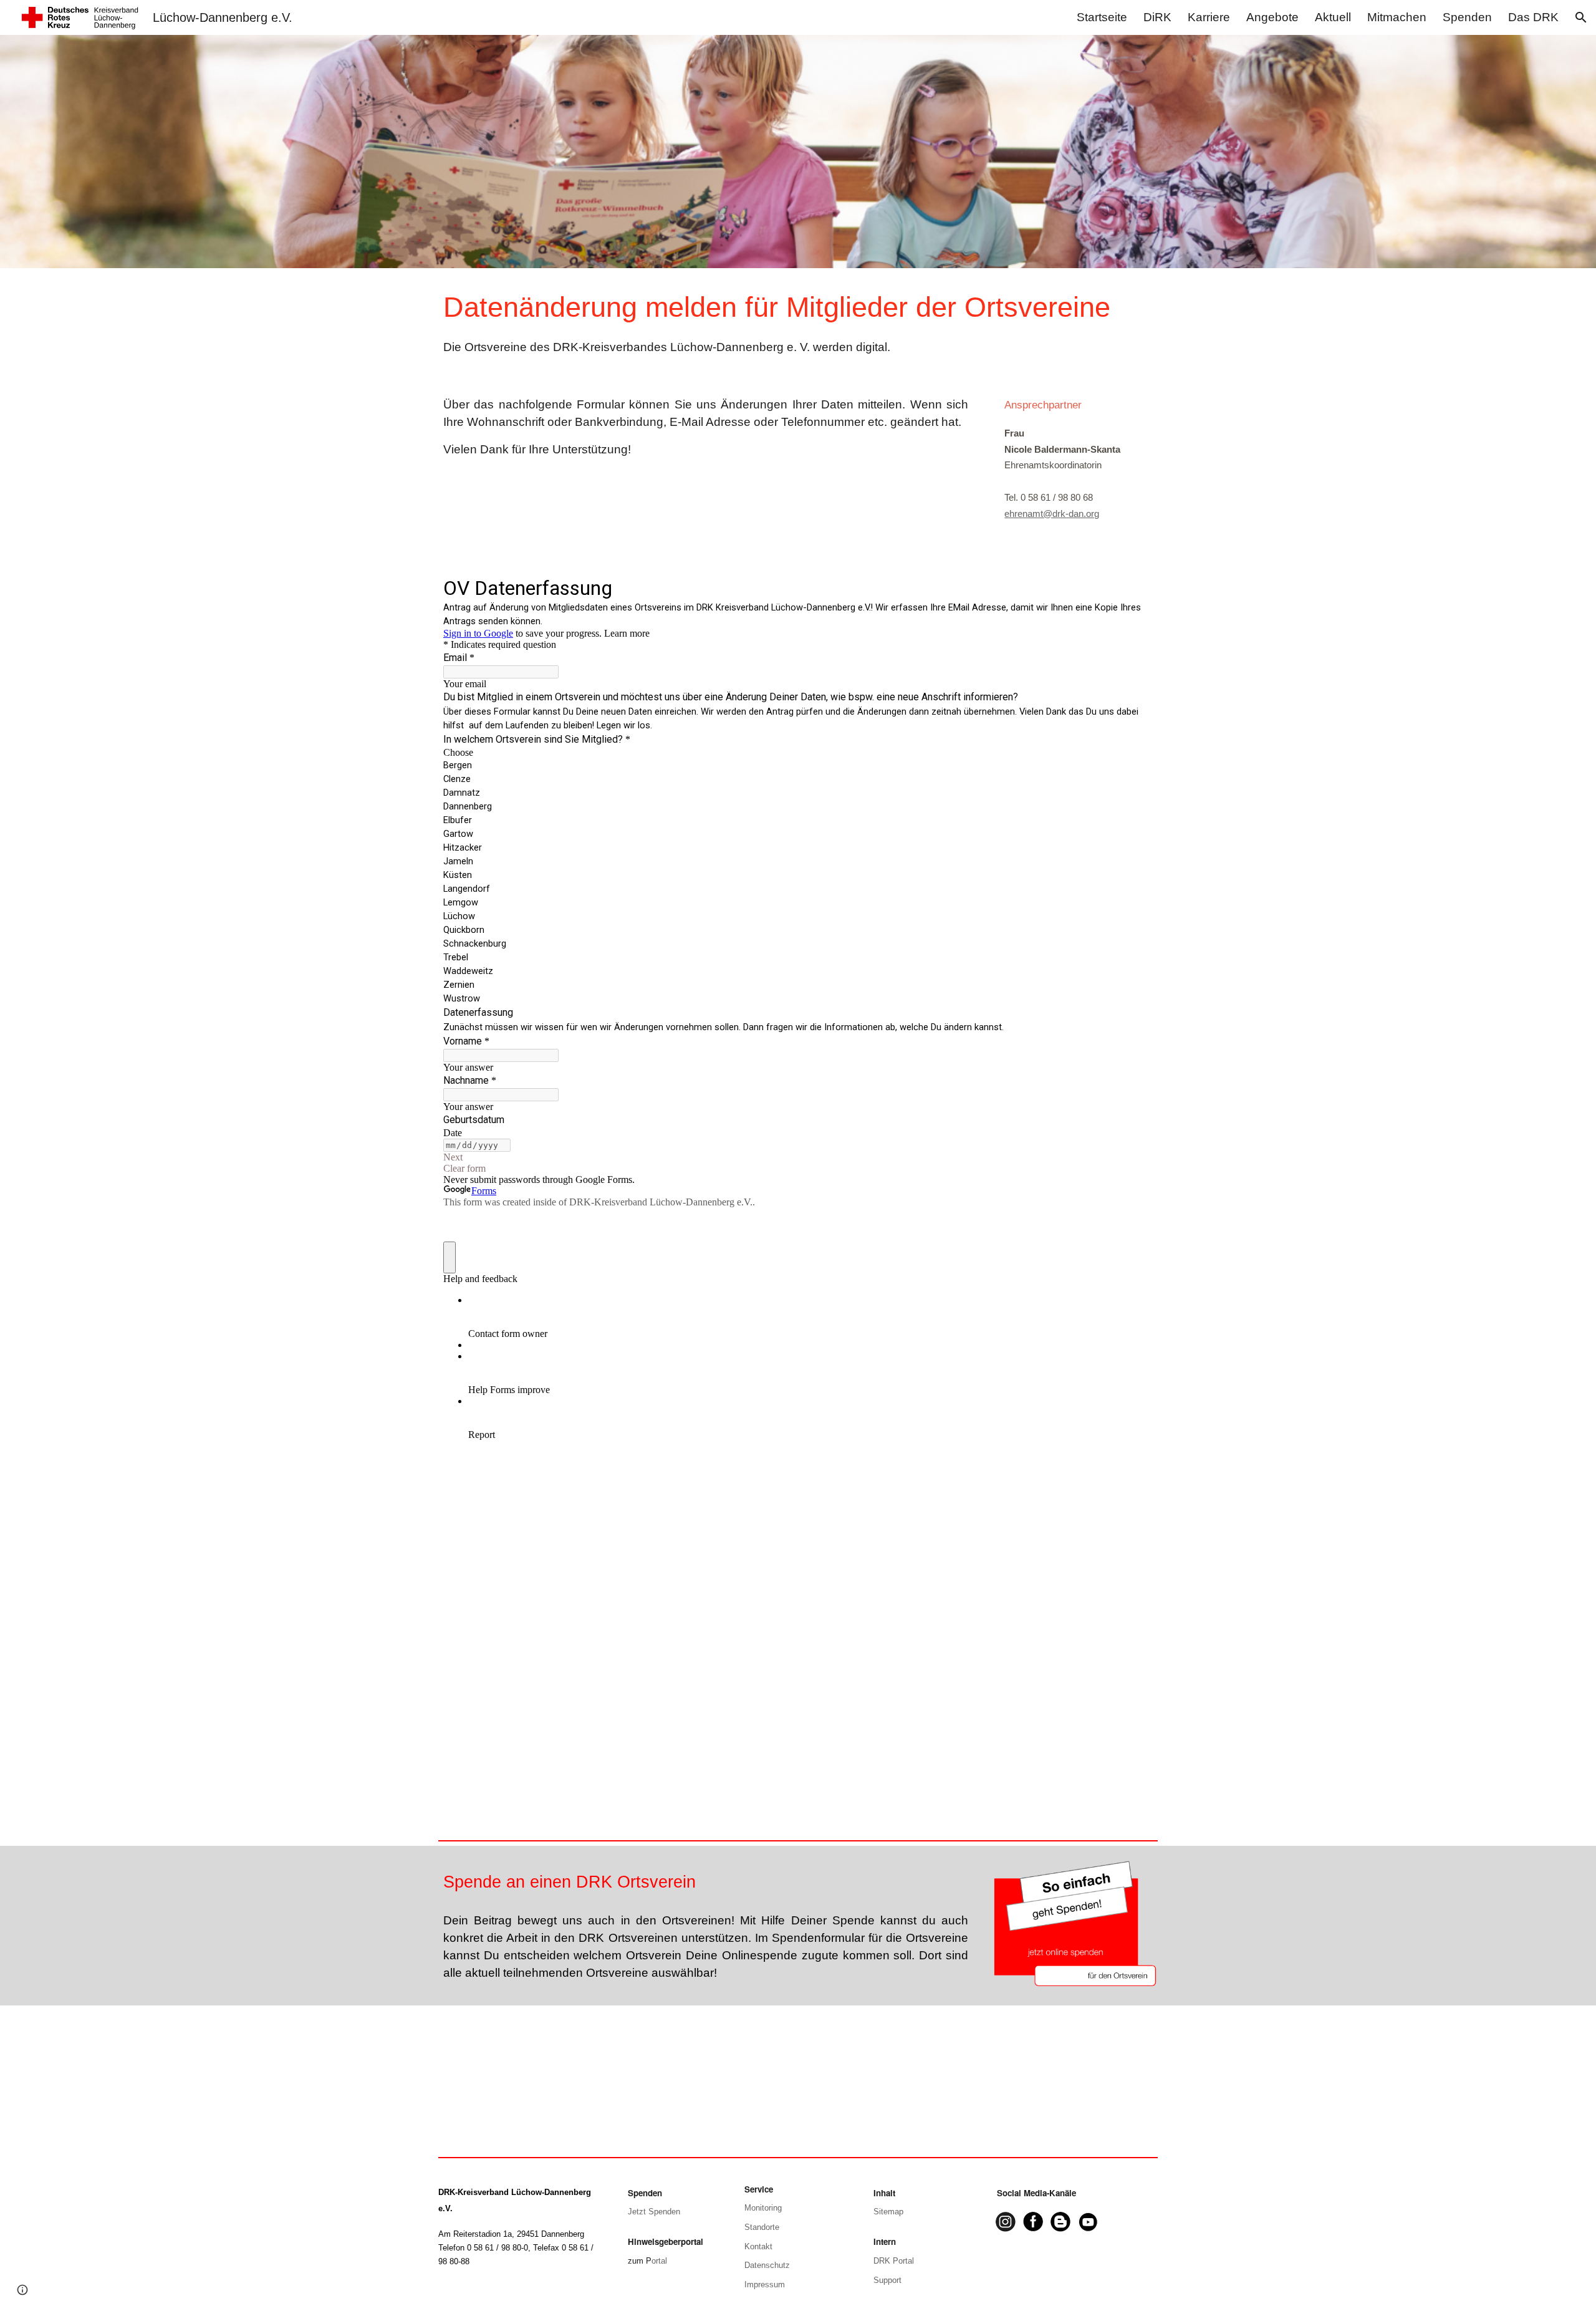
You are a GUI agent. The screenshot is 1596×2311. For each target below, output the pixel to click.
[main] (798, 322)
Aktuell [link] (1333, 17)
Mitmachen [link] (1397, 17)
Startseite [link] (1102, 17)
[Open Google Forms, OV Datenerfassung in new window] (1134, 587)
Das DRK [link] (1533, 17)
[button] (1581, 17)
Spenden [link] (1467, 17)
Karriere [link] (1209, 17)
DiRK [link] (1157, 17)
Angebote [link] (1272, 17)
